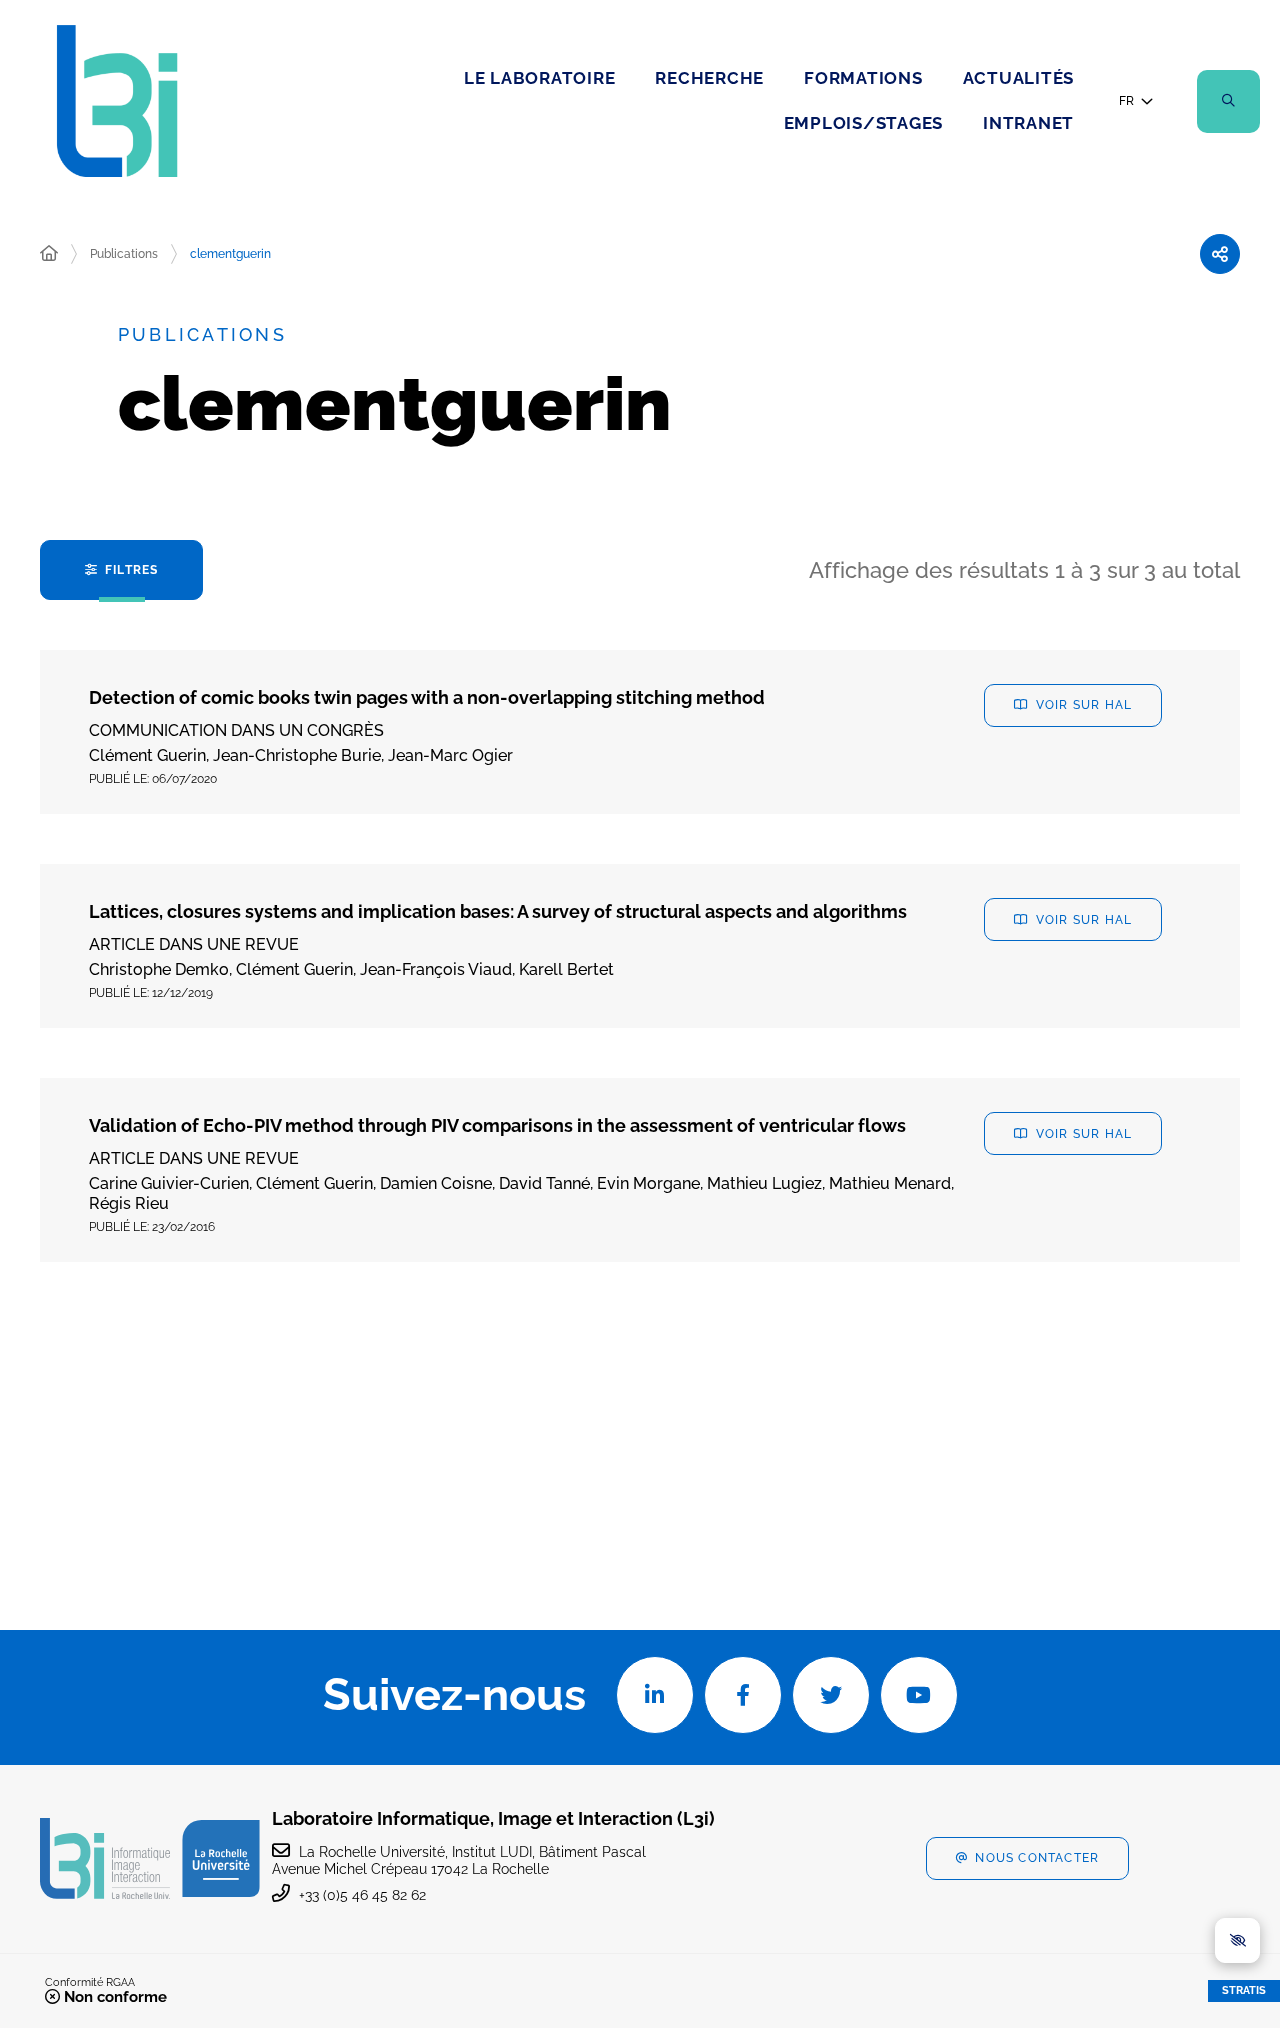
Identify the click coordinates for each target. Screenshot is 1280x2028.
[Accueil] (49, 254)
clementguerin (230, 254)
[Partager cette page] (1220, 254)
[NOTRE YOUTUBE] (919, 1695)
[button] (1228, 101)
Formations (863, 78)
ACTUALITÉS (1019, 78)
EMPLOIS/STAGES (864, 123)
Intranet (1028, 123)
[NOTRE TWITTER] (831, 1695)
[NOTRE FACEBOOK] (743, 1695)
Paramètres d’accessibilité (1237, 1940)
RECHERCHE (709, 78)
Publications (124, 254)
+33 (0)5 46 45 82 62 (362, 1895)
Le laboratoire (540, 78)
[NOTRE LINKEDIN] (655, 1695)
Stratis (1244, 1990)
